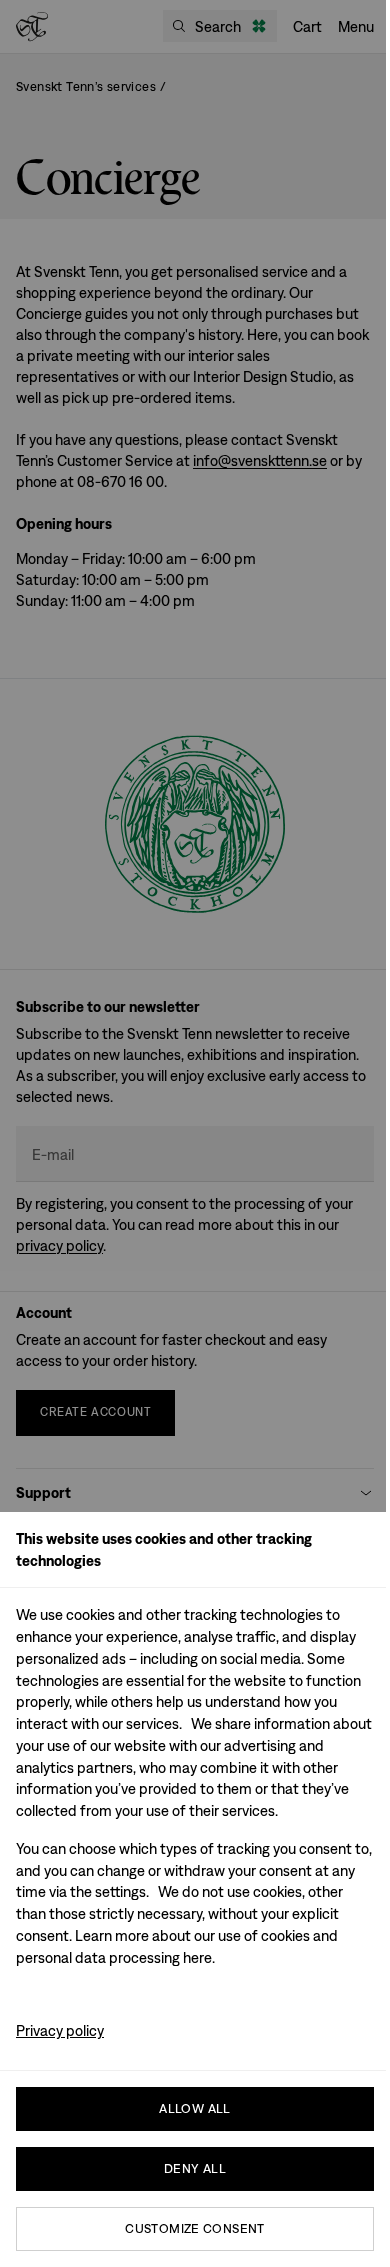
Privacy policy (60, 2030)
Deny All (195, 2168)
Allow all (195, 2108)
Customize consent (195, 2228)
